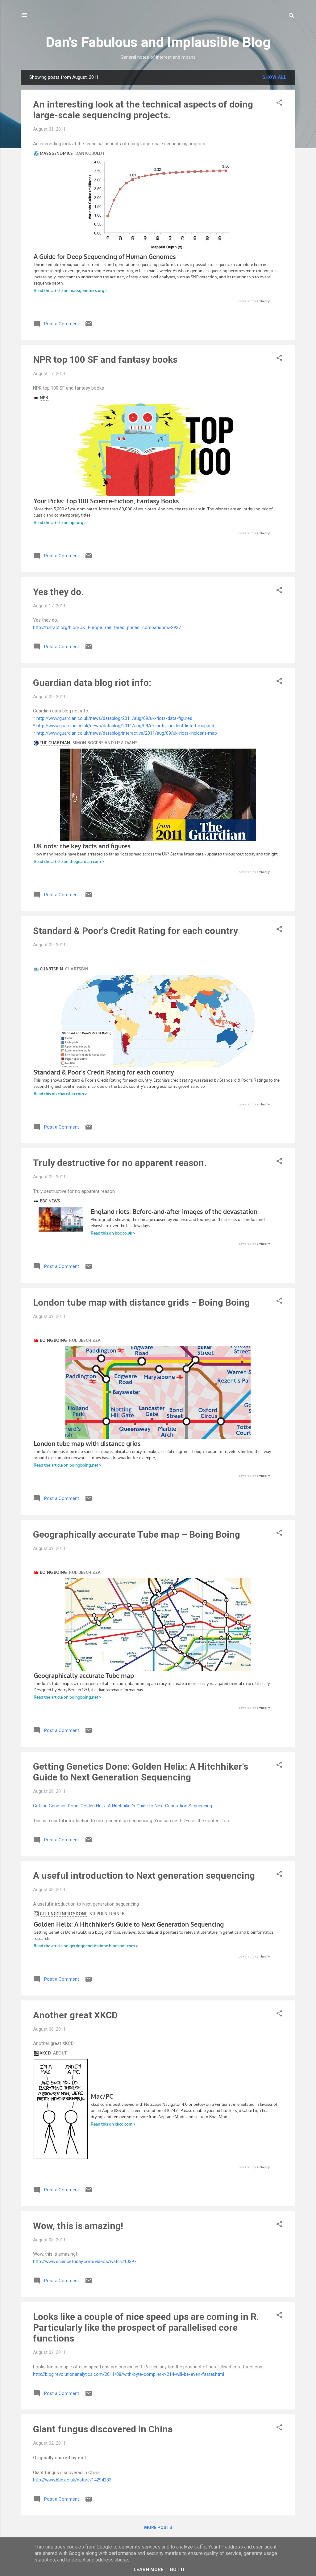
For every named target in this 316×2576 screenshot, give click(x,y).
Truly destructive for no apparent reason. (120, 1163)
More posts (158, 2527)
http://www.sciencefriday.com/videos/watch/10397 (85, 2261)
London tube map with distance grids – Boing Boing (141, 1302)
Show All (274, 77)
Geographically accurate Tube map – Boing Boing (137, 1534)
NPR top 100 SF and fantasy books (105, 359)
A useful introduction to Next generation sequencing (144, 1875)
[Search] (292, 17)
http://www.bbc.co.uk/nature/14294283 (72, 2480)
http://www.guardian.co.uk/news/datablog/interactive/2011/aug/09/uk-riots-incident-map (127, 733)
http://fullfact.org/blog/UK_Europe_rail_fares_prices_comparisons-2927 (107, 627)
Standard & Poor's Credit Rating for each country (135, 931)
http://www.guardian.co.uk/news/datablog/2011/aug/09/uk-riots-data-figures (114, 718)
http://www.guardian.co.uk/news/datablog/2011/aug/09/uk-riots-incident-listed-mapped (125, 726)
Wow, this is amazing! (78, 2226)
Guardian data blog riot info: (92, 683)
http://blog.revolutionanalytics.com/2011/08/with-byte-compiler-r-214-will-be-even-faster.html (129, 2374)
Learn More (149, 2570)
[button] (279, 104)
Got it (177, 2570)
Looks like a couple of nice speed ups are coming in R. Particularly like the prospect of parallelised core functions (146, 2327)
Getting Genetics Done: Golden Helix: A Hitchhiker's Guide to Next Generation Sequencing (141, 1772)
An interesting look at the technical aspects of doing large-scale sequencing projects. (143, 110)
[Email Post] (89, 326)
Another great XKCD (75, 2015)
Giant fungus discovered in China (103, 2429)
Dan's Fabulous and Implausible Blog (158, 42)
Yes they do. (58, 592)
